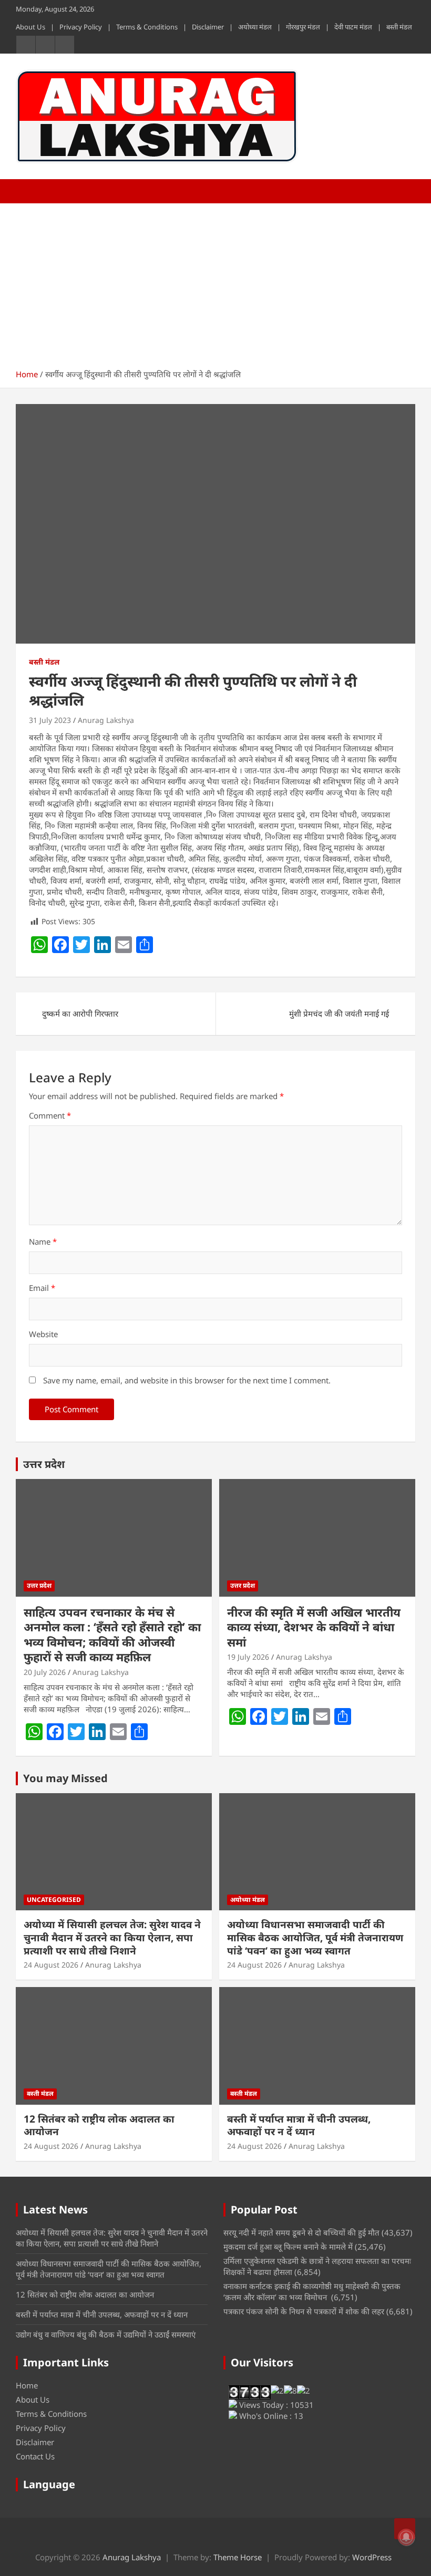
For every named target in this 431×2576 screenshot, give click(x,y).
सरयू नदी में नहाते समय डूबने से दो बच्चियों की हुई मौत (301, 2232)
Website (43, 1334)
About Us (30, 27)
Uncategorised (54, 1900)
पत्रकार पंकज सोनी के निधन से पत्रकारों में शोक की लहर (304, 2311)
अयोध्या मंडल (255, 27)
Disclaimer (208, 27)
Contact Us (35, 2456)
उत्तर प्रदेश (44, 1464)
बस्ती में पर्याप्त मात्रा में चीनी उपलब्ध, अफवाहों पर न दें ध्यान (299, 2125)
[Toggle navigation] (29, 191)
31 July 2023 (50, 720)
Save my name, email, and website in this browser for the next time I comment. (187, 1380)
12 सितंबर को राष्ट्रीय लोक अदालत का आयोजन (99, 2125)
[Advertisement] (215, 282)
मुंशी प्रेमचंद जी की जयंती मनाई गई (339, 1013)
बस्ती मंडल (399, 27)
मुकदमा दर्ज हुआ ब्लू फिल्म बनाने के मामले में (288, 2247)
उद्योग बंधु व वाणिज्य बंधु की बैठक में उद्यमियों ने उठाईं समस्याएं (106, 2334)
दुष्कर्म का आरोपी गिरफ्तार (80, 1013)
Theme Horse (238, 2557)
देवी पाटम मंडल (353, 27)
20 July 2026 (45, 1672)
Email (42, 1288)
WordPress (372, 2557)
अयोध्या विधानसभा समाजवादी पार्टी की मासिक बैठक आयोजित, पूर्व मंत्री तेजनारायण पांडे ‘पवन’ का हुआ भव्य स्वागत (315, 1937)
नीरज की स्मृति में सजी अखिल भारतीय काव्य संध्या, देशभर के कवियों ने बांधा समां (314, 1627)
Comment (50, 1115)
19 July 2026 (248, 1657)
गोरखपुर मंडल (303, 27)
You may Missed (65, 1778)
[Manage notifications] (406, 2537)
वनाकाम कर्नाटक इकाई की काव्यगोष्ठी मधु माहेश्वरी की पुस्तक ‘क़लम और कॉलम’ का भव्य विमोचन (312, 2291)
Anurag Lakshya (106, 720)
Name (43, 1242)
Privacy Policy (81, 27)
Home (27, 2385)
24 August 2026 (51, 1965)
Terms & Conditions (147, 27)
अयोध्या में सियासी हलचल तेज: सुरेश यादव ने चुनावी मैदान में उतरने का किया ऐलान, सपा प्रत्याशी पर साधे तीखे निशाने (112, 1937)
